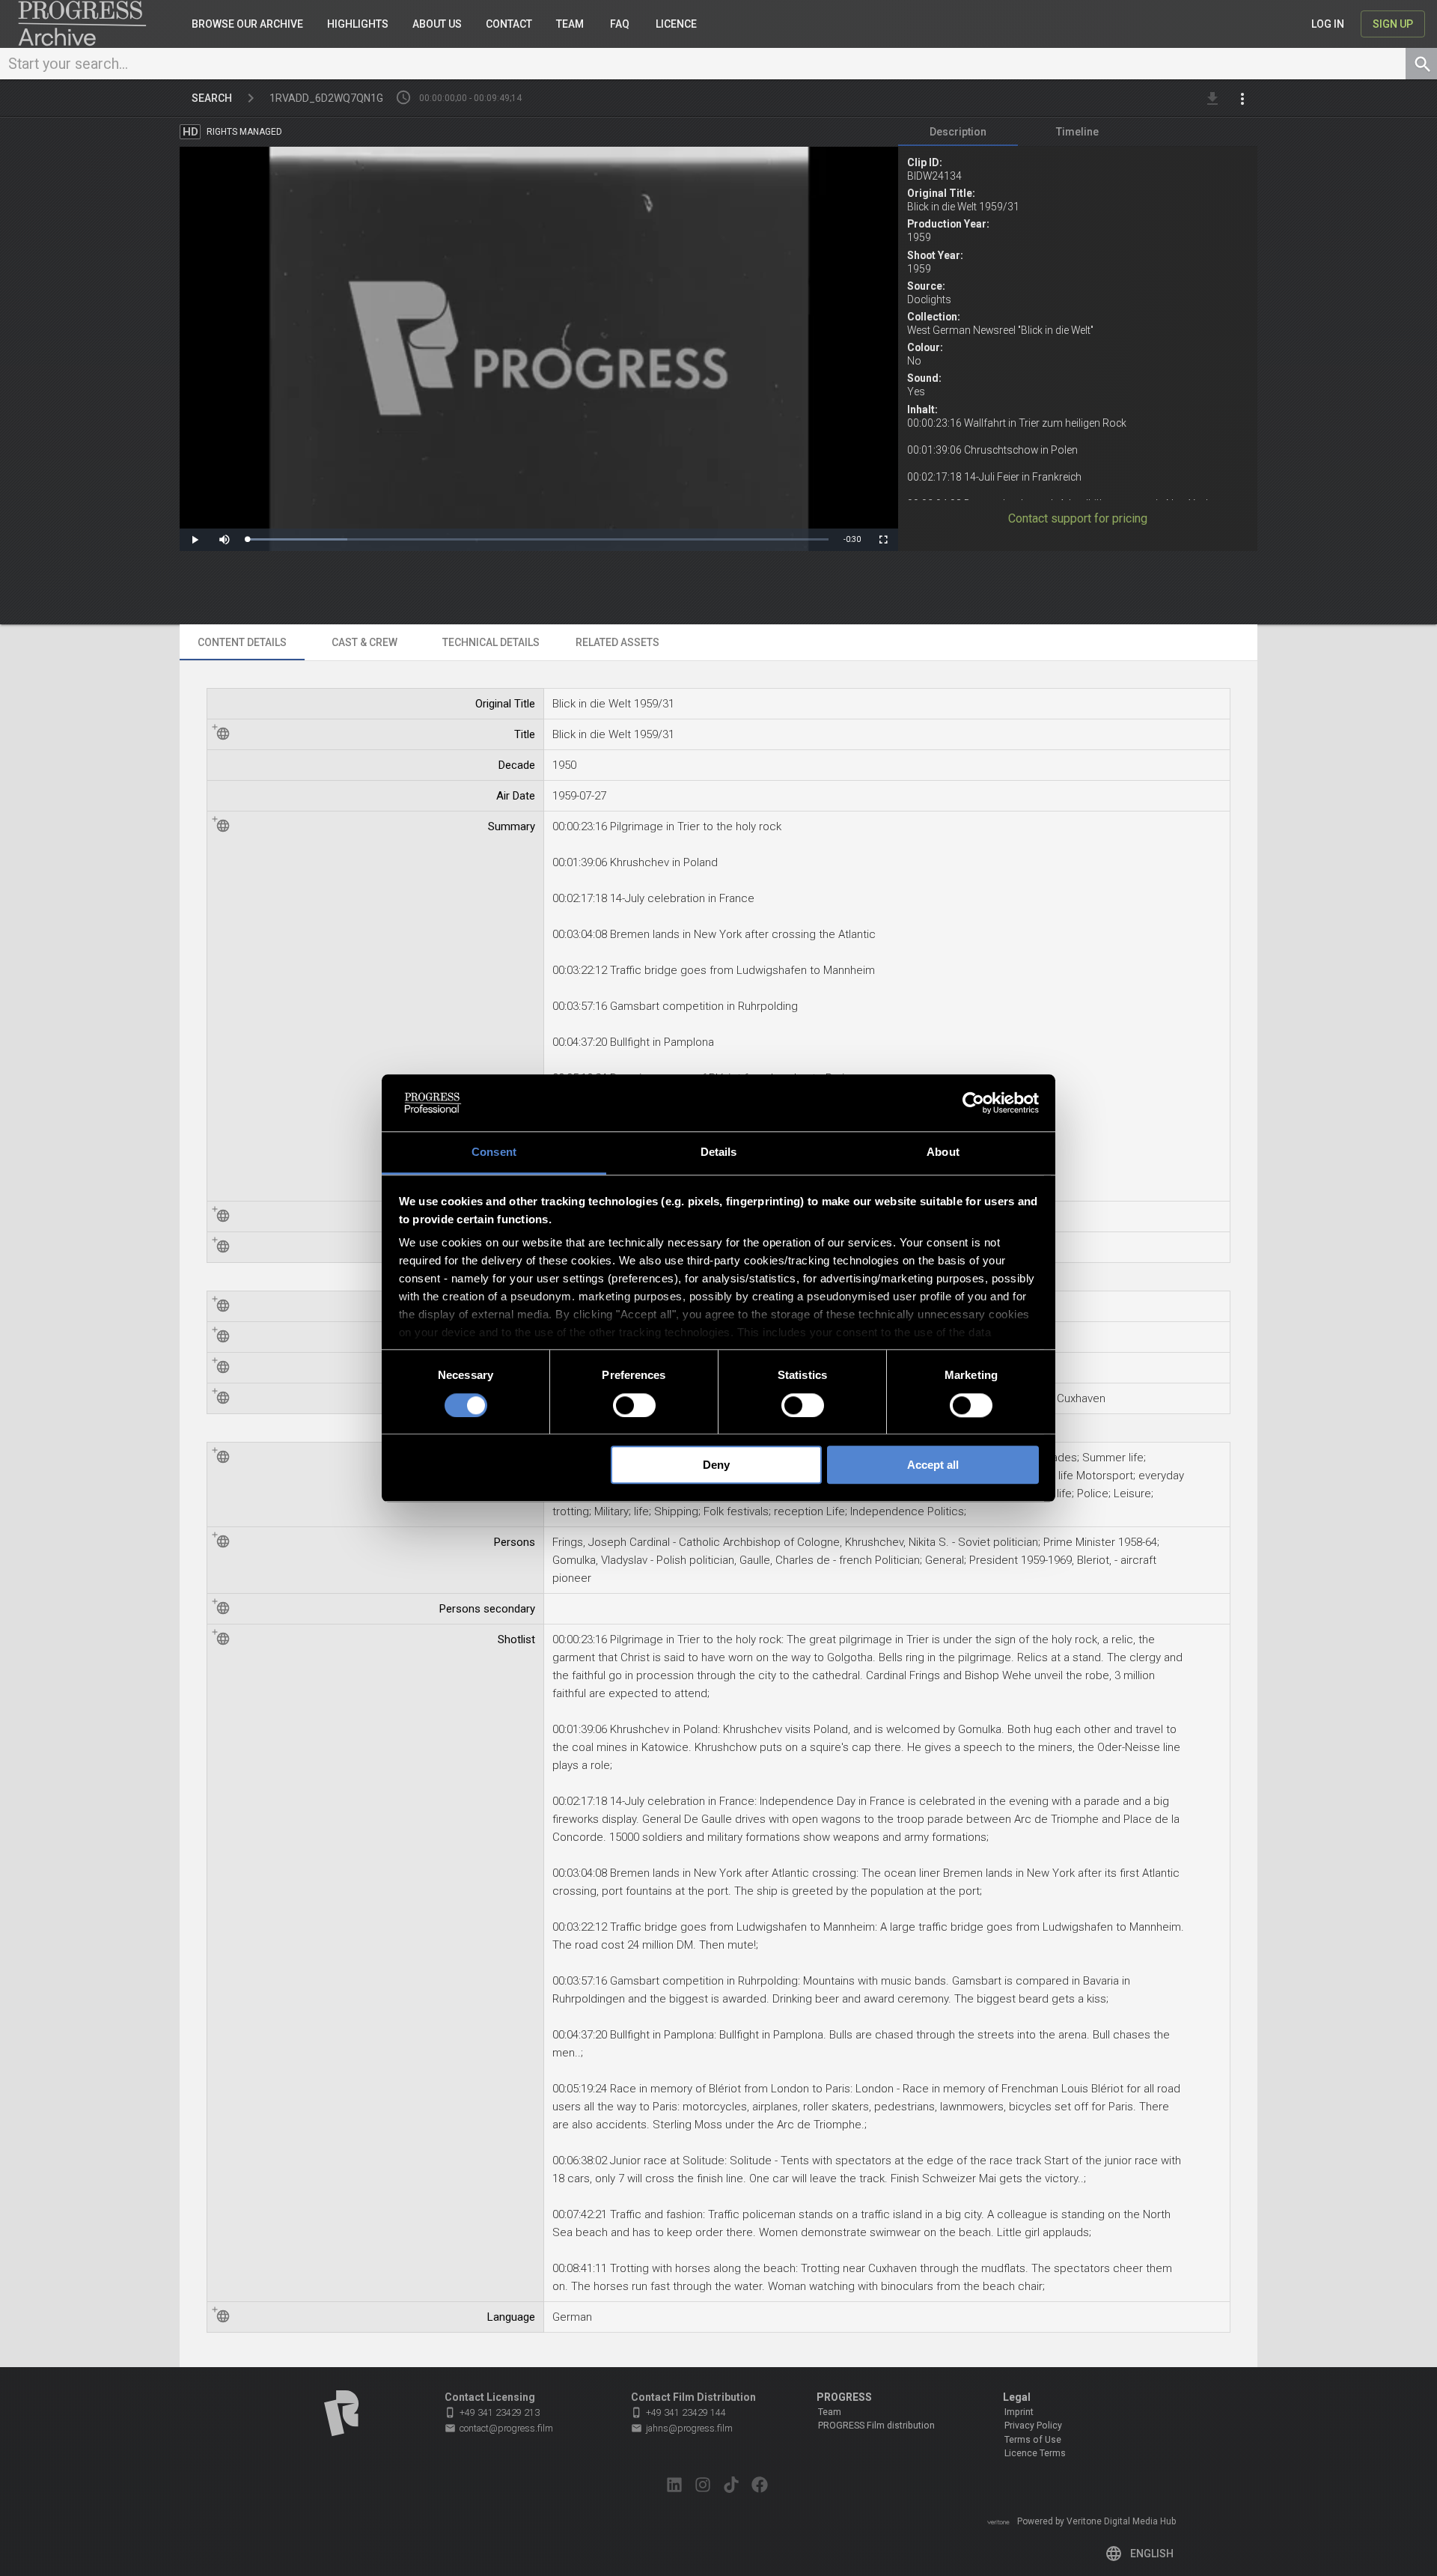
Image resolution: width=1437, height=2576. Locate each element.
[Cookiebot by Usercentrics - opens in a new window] (973, 1103)
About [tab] (943, 1152)
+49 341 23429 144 (678, 2412)
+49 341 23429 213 (492, 2412)
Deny (716, 1465)
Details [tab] (719, 1152)
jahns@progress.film (682, 2428)
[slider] (538, 539)
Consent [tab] (494, 1152)
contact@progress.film (499, 2428)
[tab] (958, 132)
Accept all (933, 1465)
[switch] (634, 1405)
